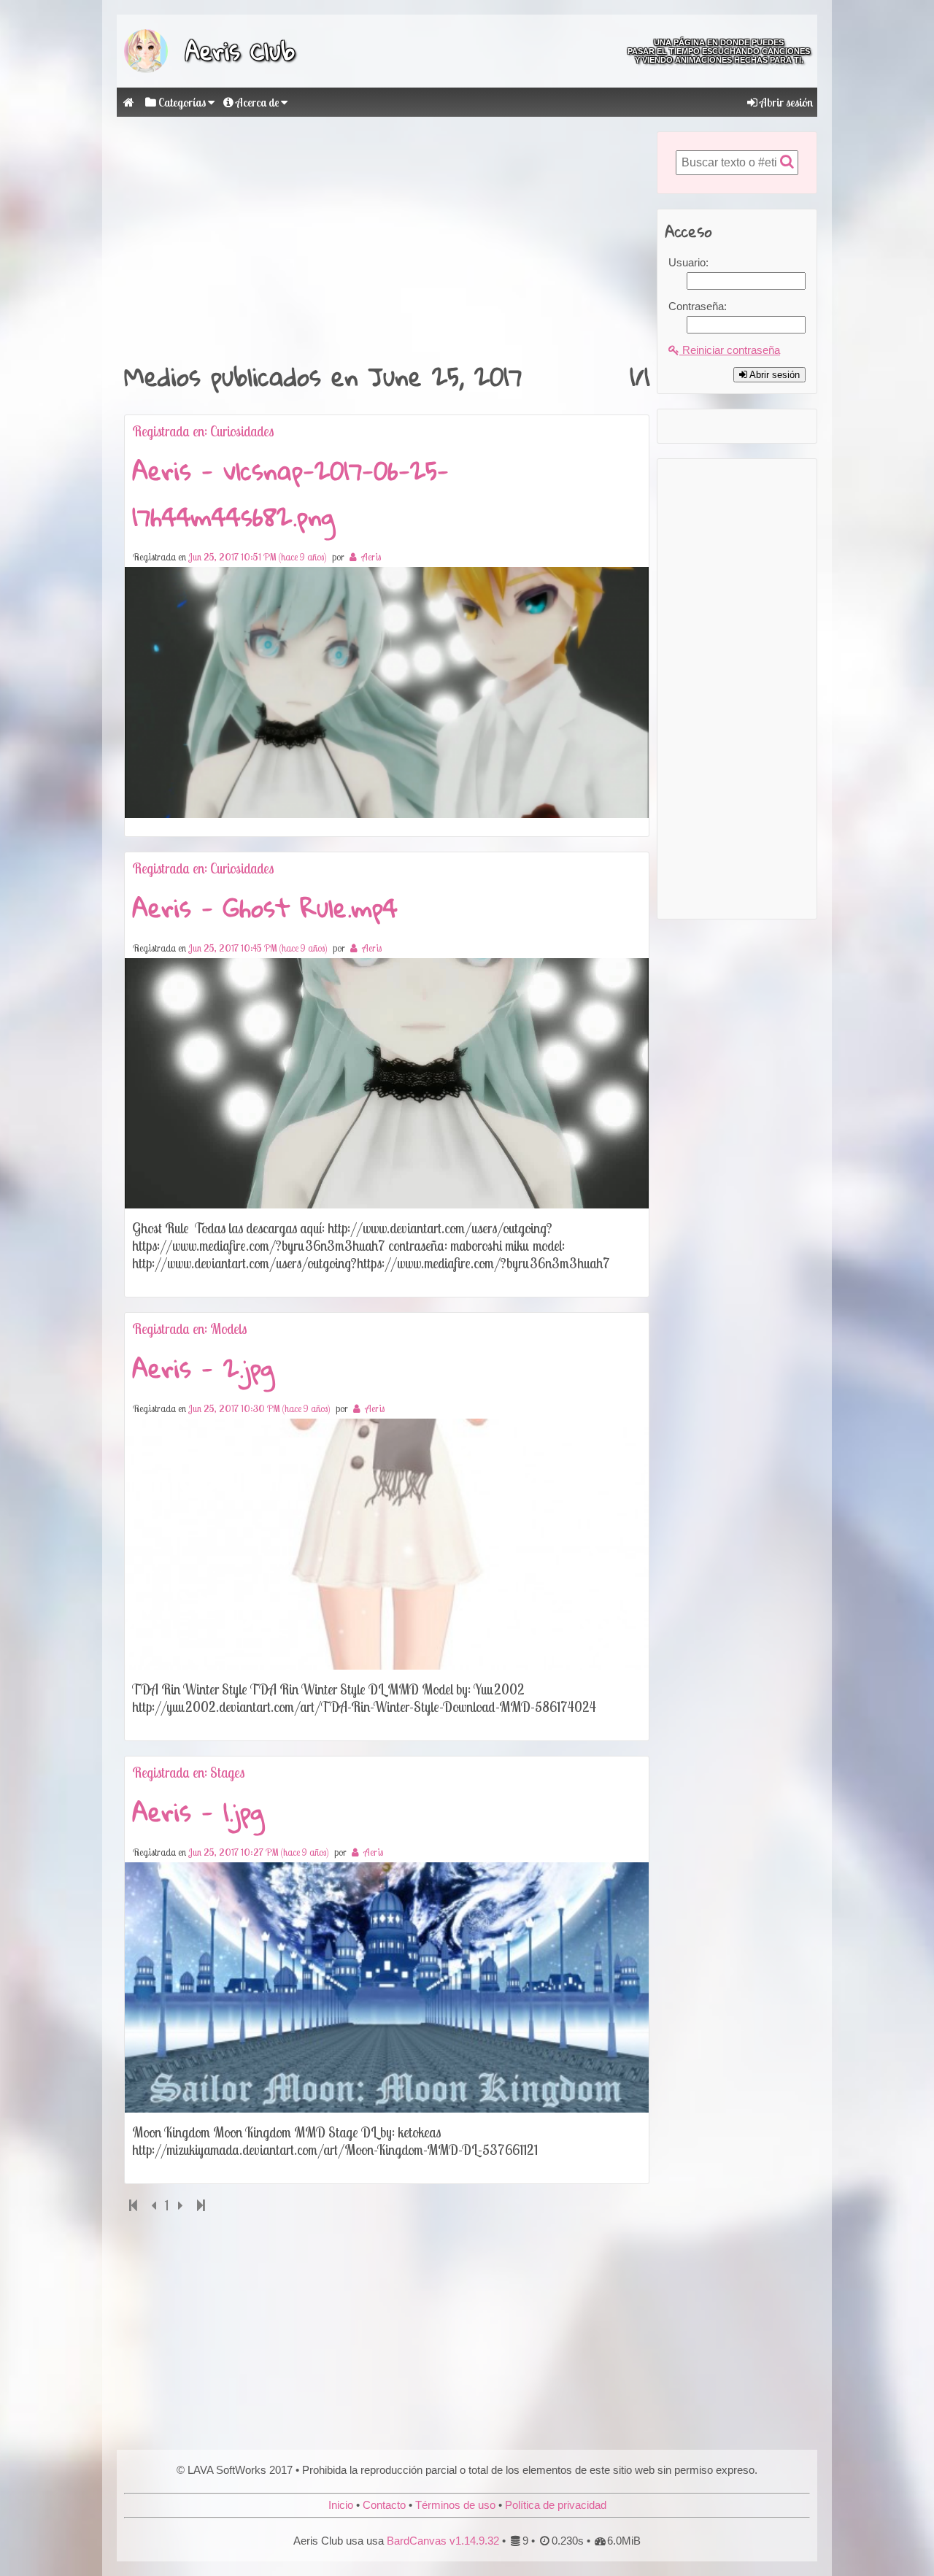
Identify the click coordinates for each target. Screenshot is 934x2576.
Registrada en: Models (189, 1329)
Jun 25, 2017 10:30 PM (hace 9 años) (259, 1408)
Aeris (370, 557)
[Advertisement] (387, 234)
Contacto (384, 2505)
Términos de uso (455, 2505)
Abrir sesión (785, 102)
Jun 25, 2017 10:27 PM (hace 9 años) (258, 1852)
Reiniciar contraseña (730, 350)
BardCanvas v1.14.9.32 (443, 2541)
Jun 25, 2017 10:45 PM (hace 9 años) (258, 948)
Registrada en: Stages (188, 1773)
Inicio (341, 2505)
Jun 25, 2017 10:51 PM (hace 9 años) (257, 557)
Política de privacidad (556, 2505)
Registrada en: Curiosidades (203, 431)
